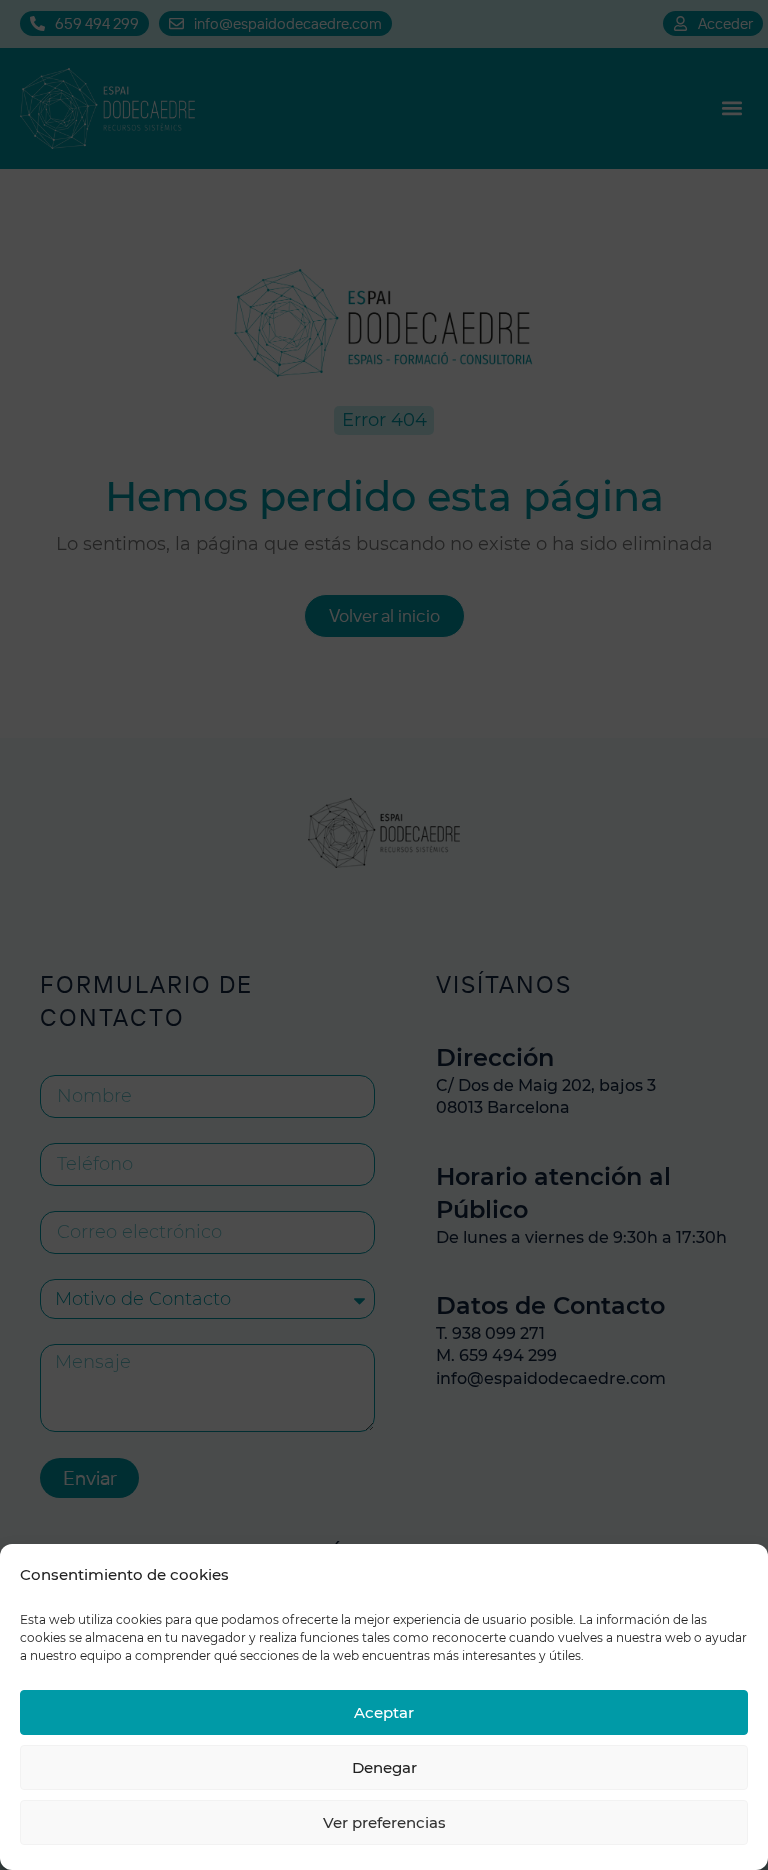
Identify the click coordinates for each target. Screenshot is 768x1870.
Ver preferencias (384, 1822)
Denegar (384, 1767)
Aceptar (384, 1712)
